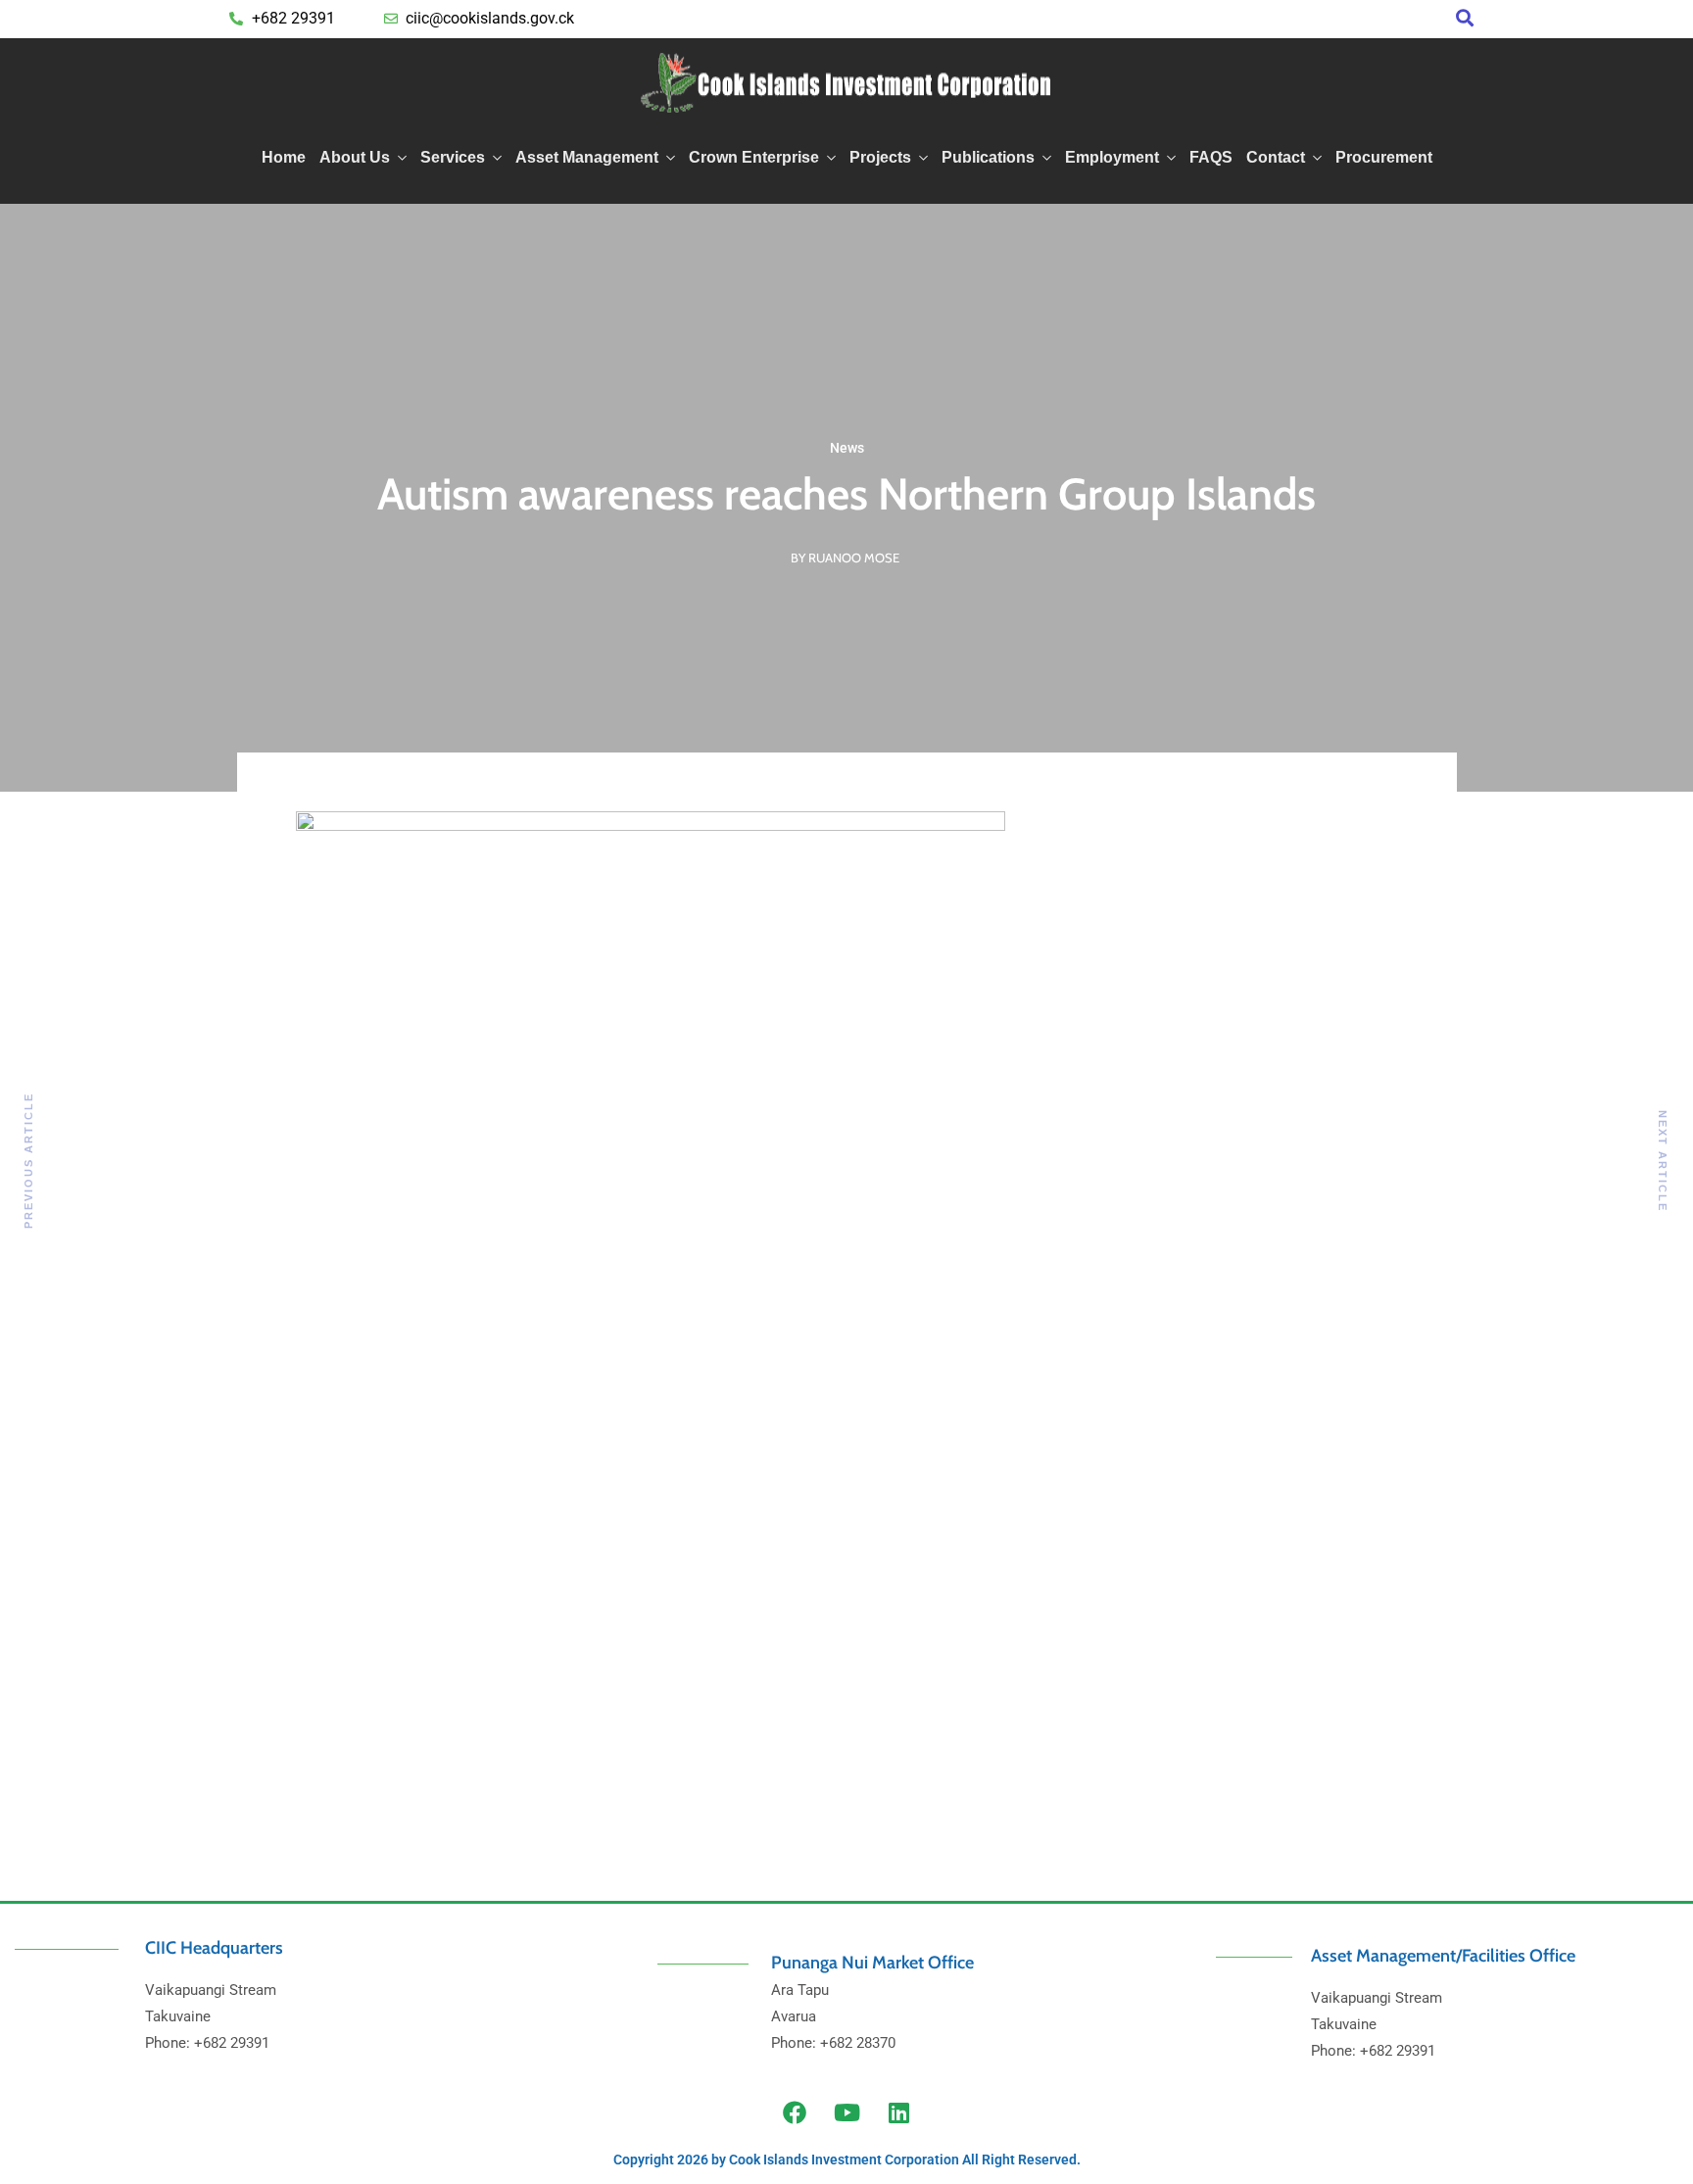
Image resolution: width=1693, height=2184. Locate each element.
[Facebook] (795, 2112)
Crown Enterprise (754, 157)
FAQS (1211, 157)
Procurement (1384, 157)
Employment (1112, 157)
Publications (988, 157)
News (847, 448)
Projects (880, 157)
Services (453, 157)
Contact (1276, 157)
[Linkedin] (898, 2112)
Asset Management (587, 157)
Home (284, 157)
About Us (355, 157)
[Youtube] (846, 2112)
